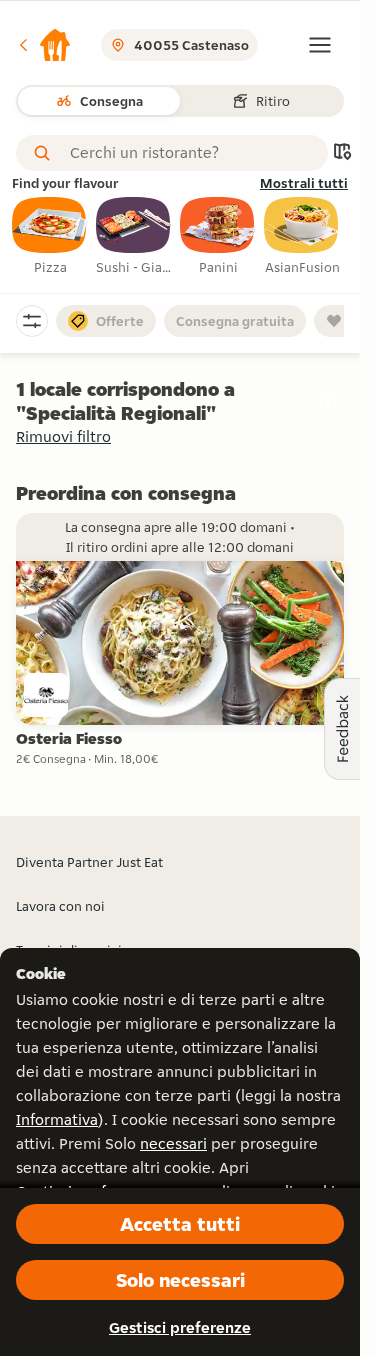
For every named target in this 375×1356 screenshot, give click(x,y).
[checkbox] (50, 237)
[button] (44, 45)
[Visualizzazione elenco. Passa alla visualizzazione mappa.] (342, 153)
